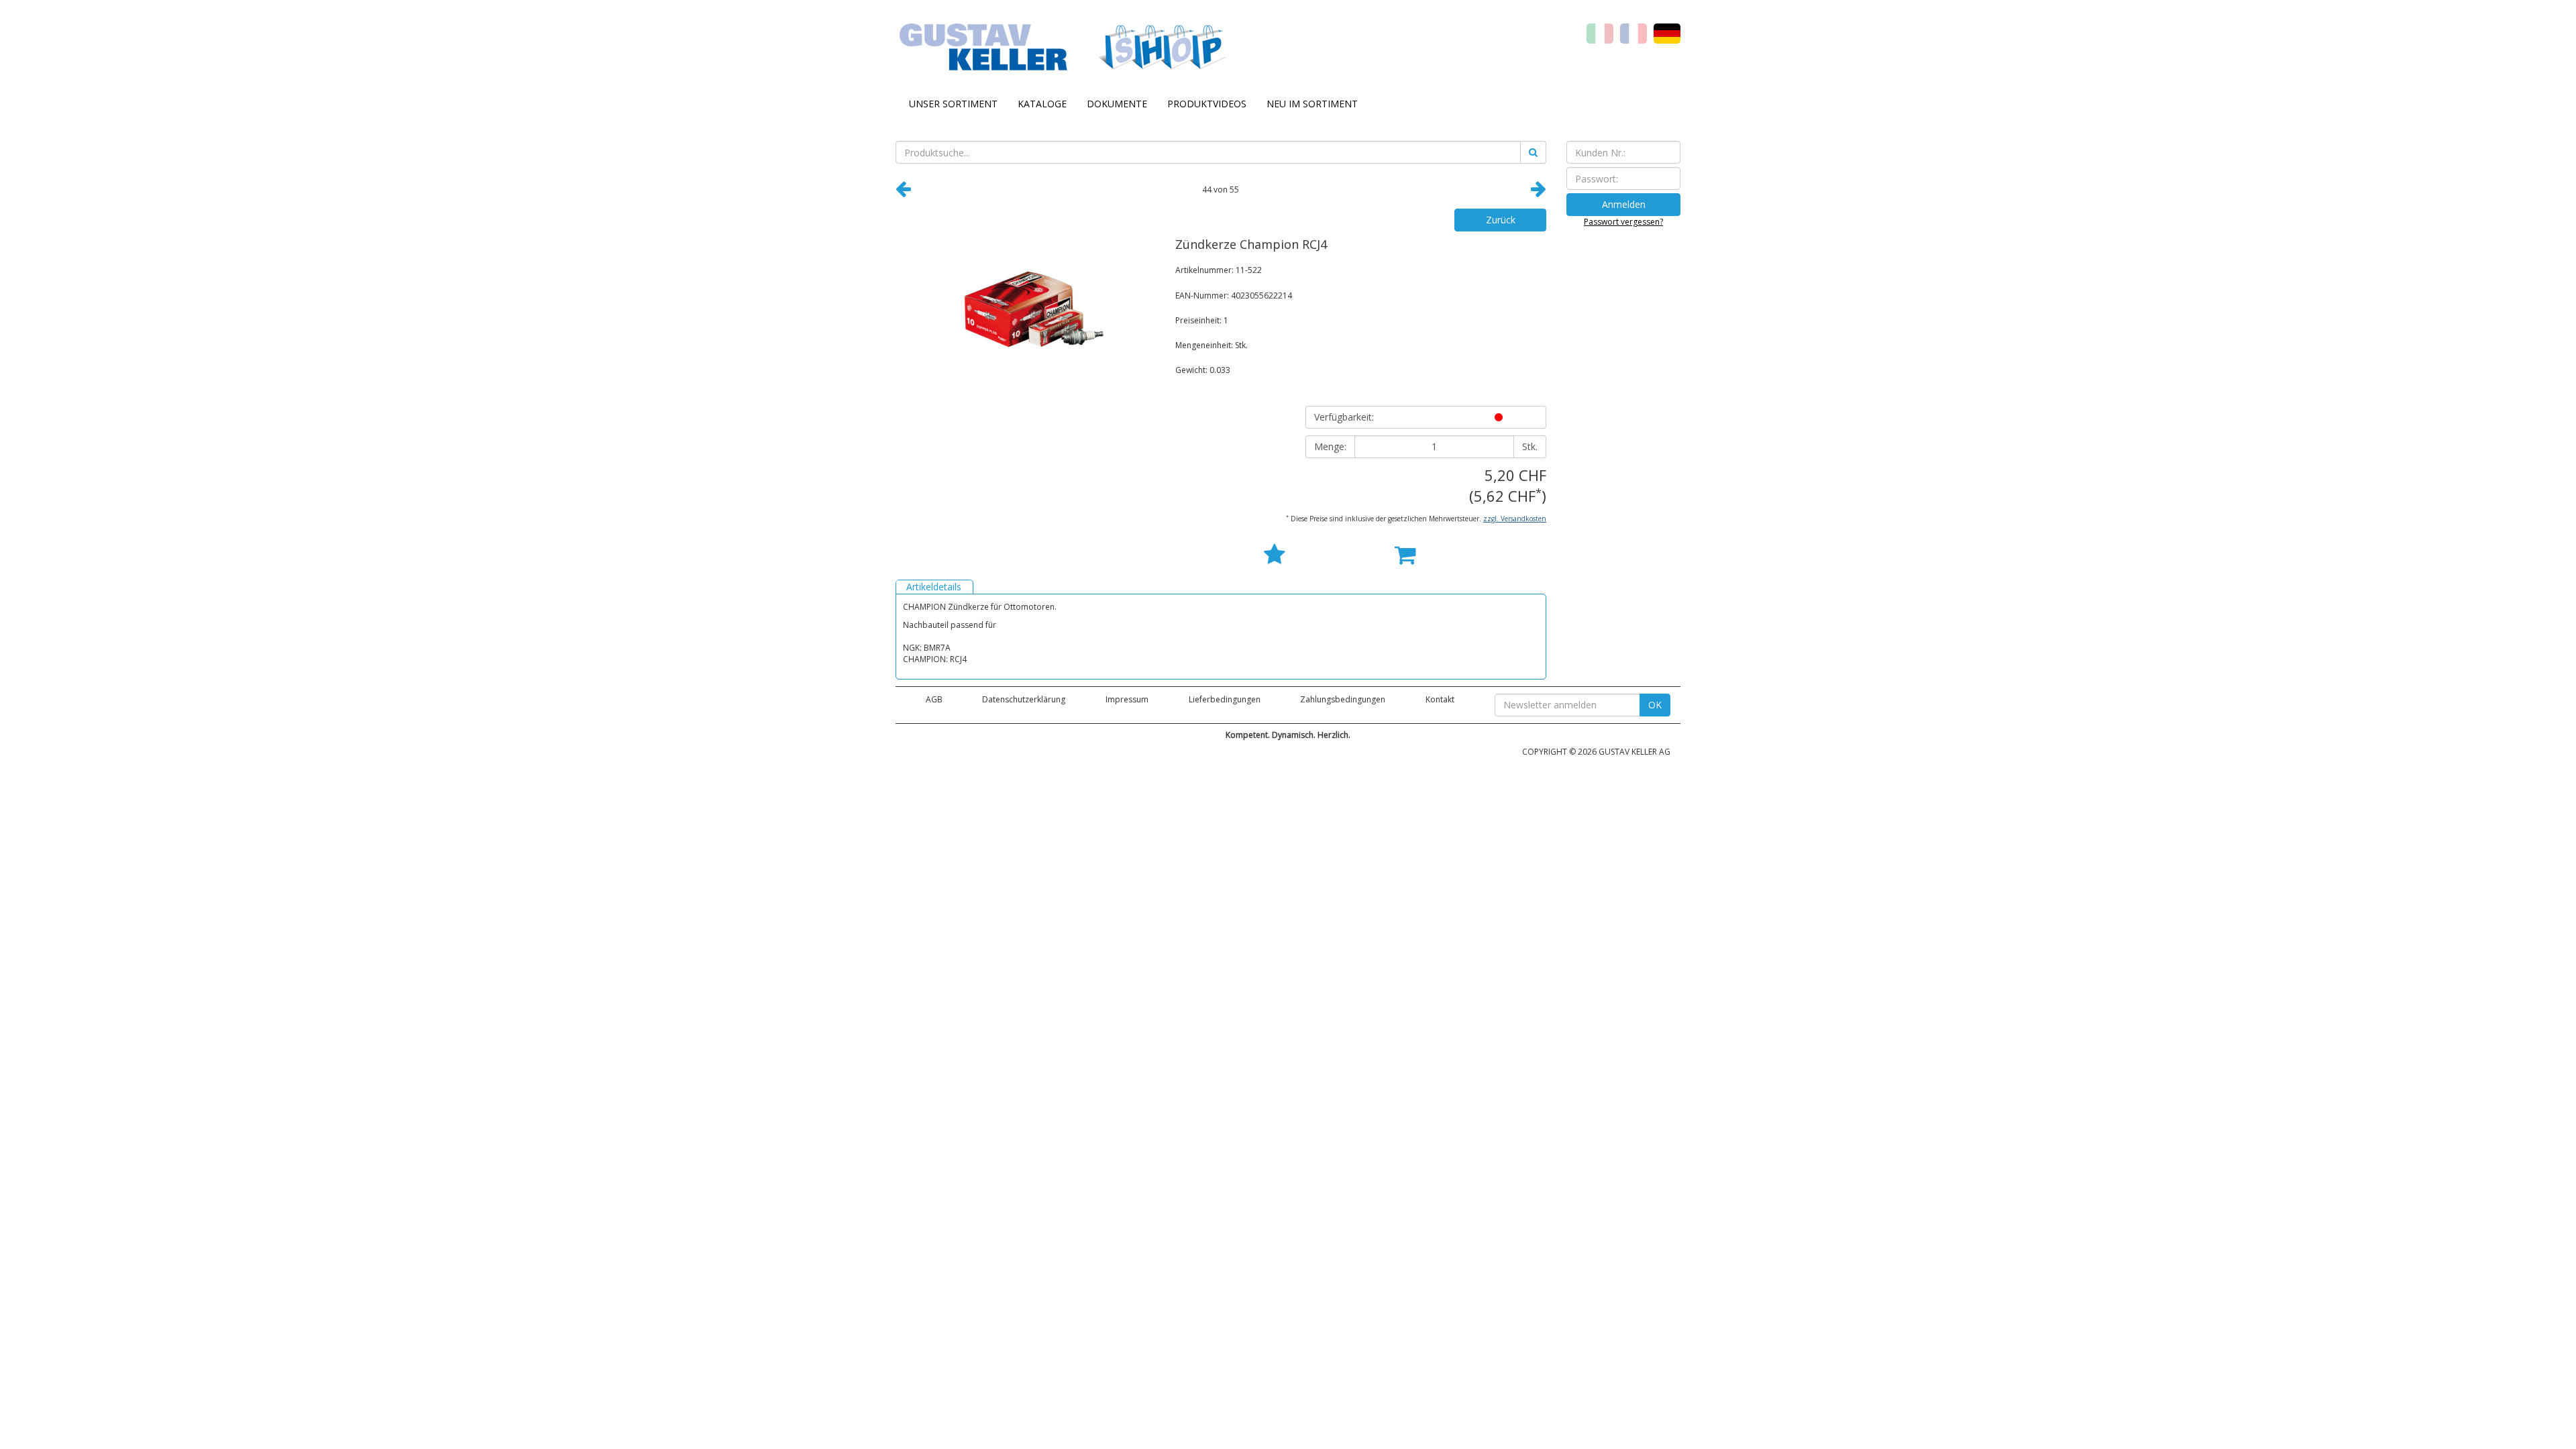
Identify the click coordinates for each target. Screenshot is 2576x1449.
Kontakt (1440, 699)
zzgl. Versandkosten (1515, 519)
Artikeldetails (934, 587)
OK (1655, 705)
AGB (934, 699)
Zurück (1501, 220)
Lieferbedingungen (1225, 699)
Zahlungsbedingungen (1343, 699)
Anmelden (1624, 204)
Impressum (1127, 699)
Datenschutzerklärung (1024, 699)
